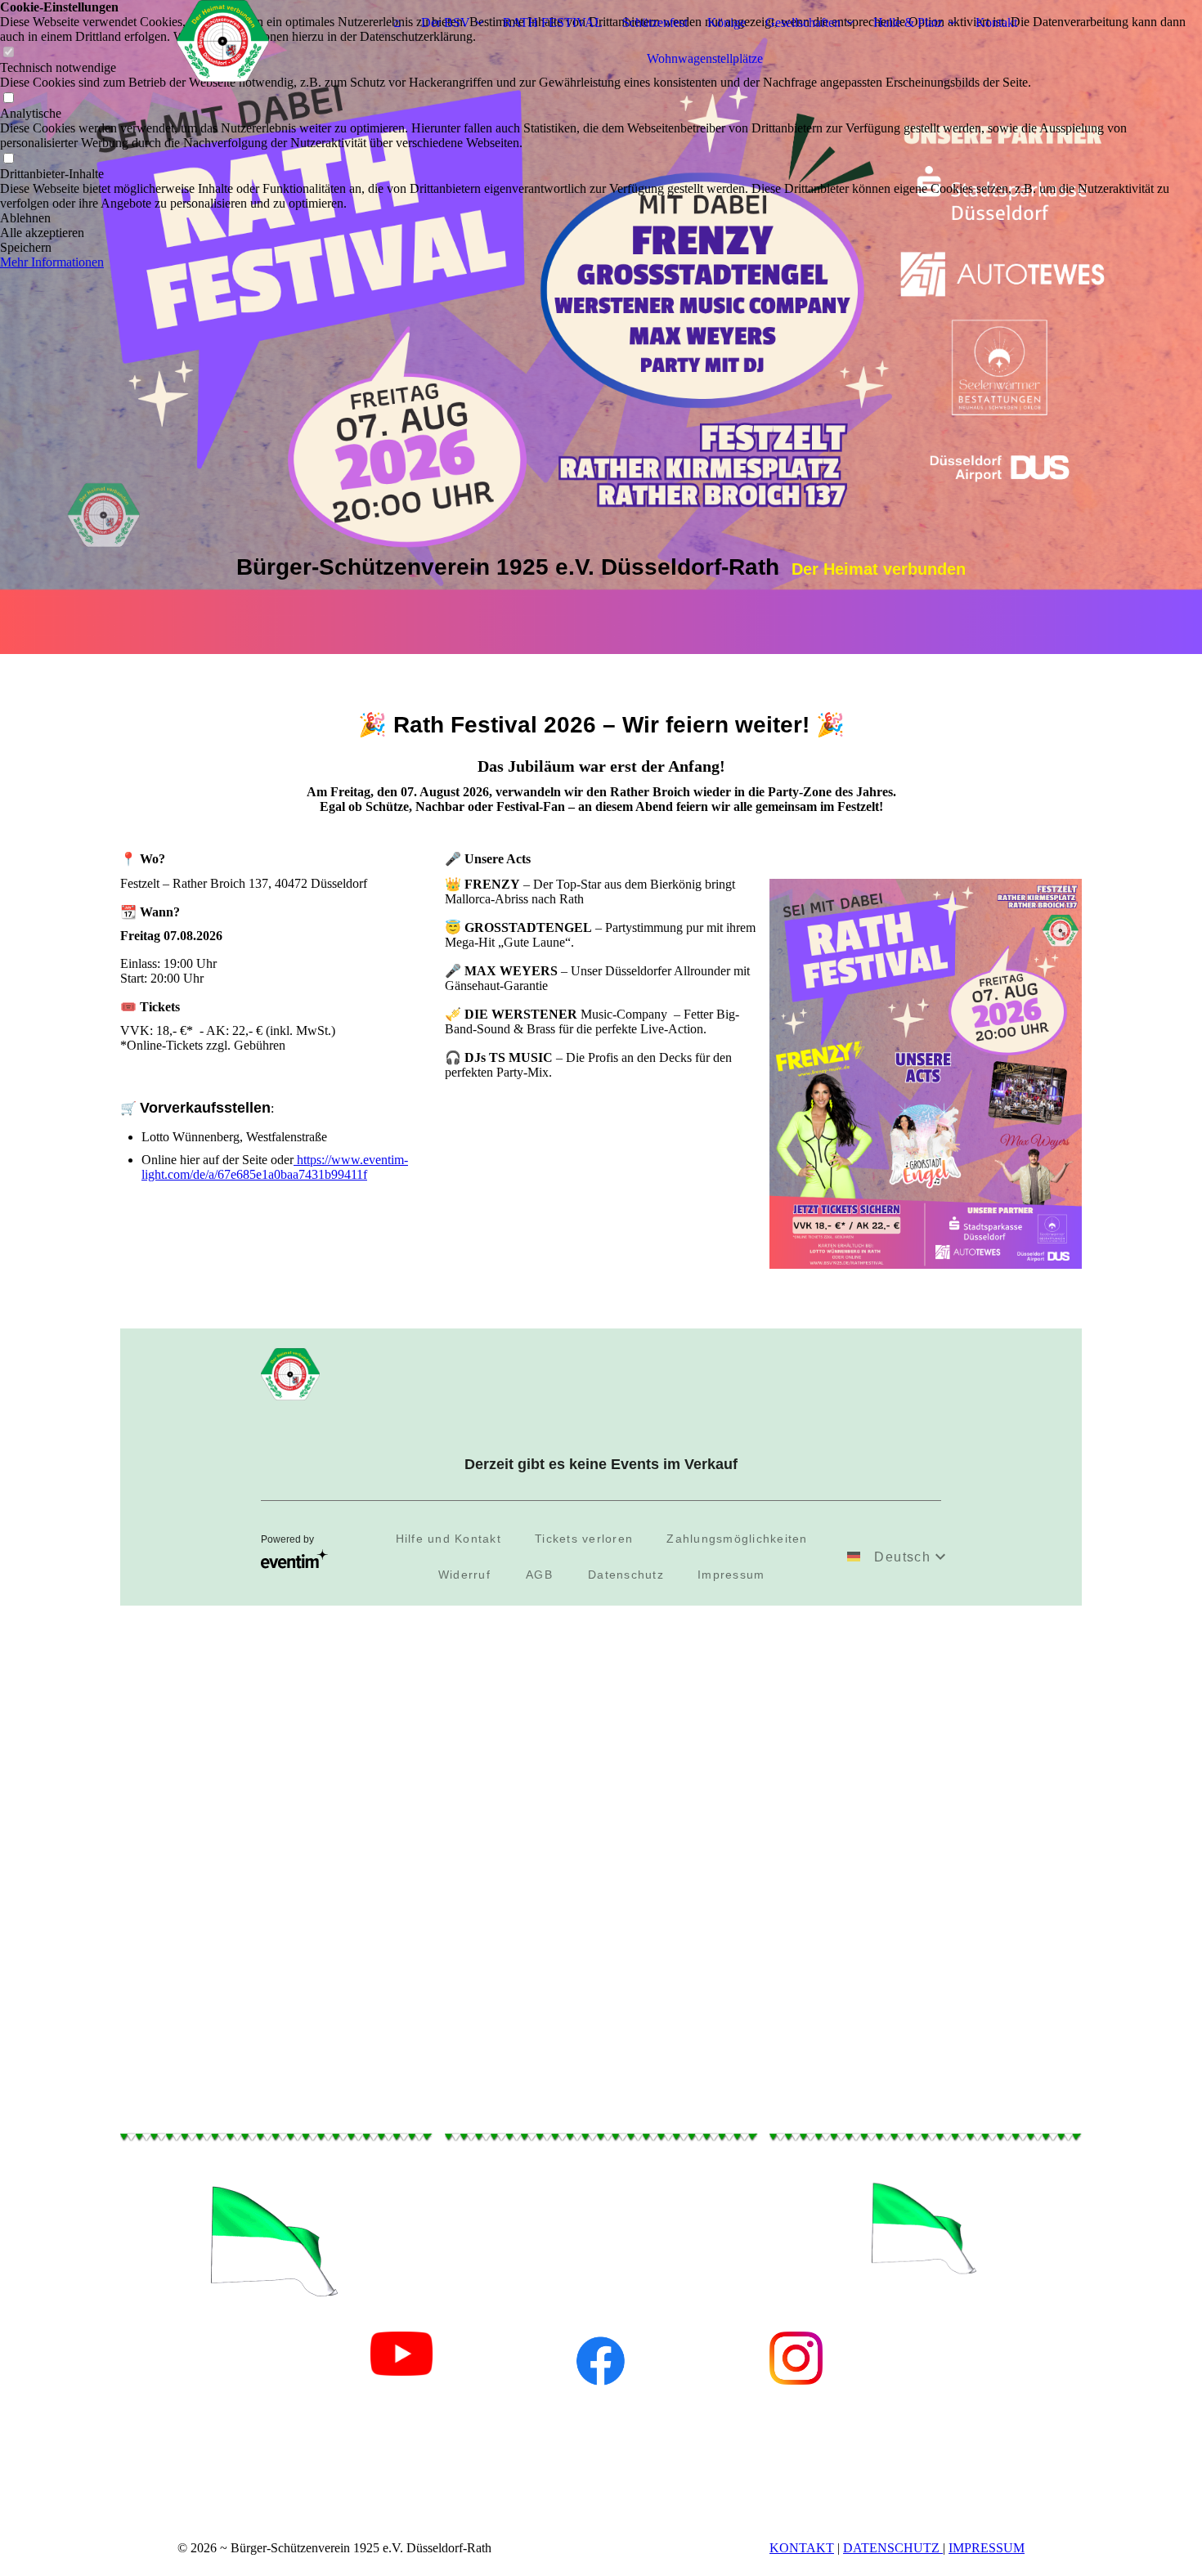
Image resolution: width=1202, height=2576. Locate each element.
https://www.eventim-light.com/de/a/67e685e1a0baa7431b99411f (275, 1167)
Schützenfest (655, 22)
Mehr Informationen (52, 262)
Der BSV (446, 22)
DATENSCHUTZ (893, 2548)
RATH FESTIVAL (553, 22)
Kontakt (996, 22)
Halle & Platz (908, 22)
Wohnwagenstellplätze (705, 58)
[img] (222, 41)
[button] (601, 218)
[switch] (8, 99)
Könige (727, 22)
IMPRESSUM (987, 2548)
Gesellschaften (803, 22)
